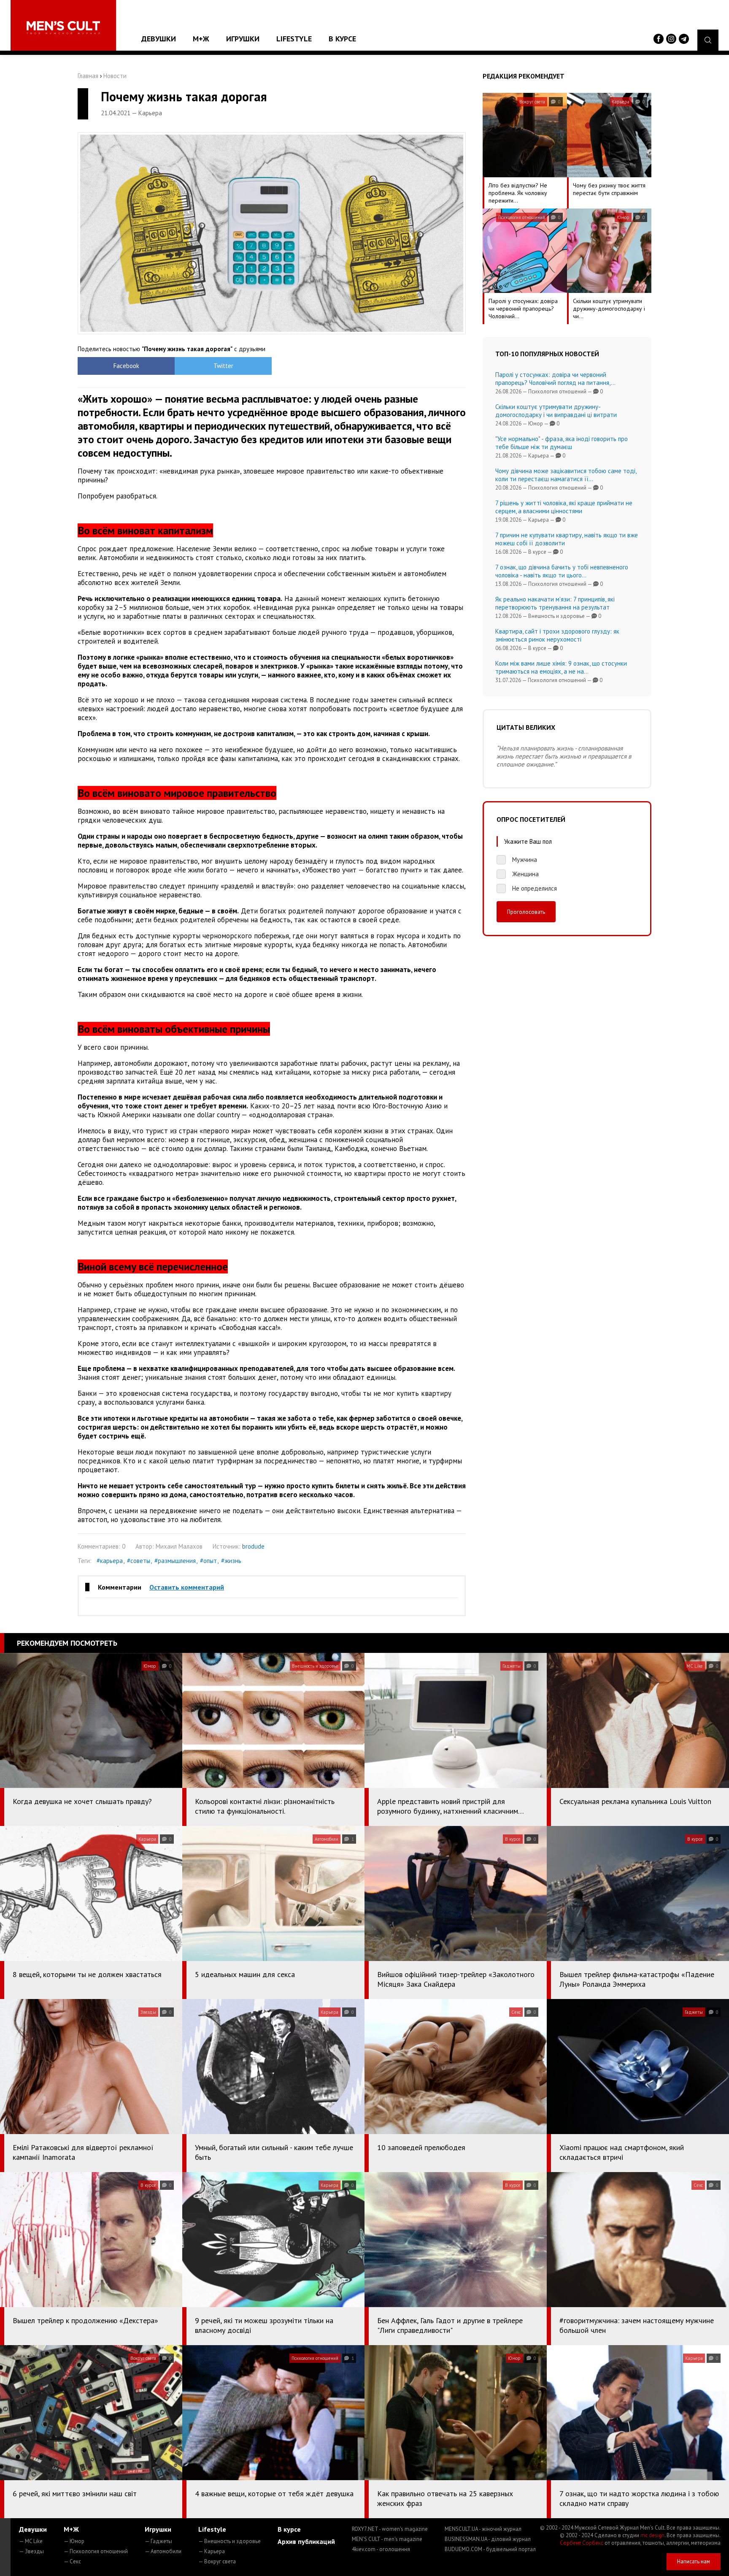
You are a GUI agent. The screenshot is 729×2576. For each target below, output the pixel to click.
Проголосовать (526, 912)
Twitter (223, 366)
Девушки (159, 39)
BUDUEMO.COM (490, 2549)
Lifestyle (294, 39)
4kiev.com (381, 2549)
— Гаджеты (158, 2541)
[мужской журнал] (63, 28)
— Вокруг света (217, 2561)
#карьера (110, 1561)
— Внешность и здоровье (229, 2541)
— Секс (72, 2561)
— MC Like (31, 2541)
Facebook (126, 366)
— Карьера (212, 2551)
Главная (88, 76)
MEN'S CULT (387, 2539)
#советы (139, 1561)
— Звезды (31, 2551)
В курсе (342, 39)
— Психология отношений (96, 2551)
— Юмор (74, 2541)
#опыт (208, 1561)
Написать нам (694, 2561)
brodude (253, 1546)
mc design (652, 2535)
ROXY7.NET (390, 2529)
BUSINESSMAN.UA (488, 2539)
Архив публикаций (306, 2541)
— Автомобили (163, 2551)
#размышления (175, 1561)
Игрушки (243, 39)
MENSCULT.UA (483, 2529)
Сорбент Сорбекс (582, 2543)
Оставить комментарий (187, 1587)
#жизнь (231, 1561)
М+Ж (201, 39)
